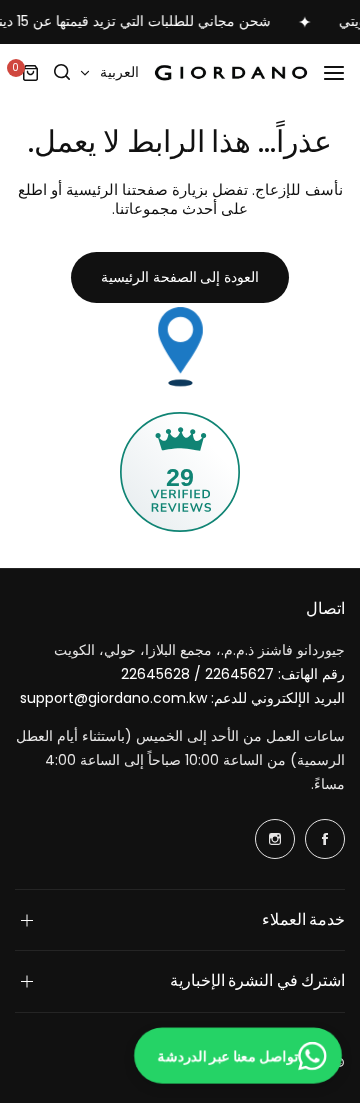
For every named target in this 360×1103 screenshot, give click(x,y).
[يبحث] (62, 73)
